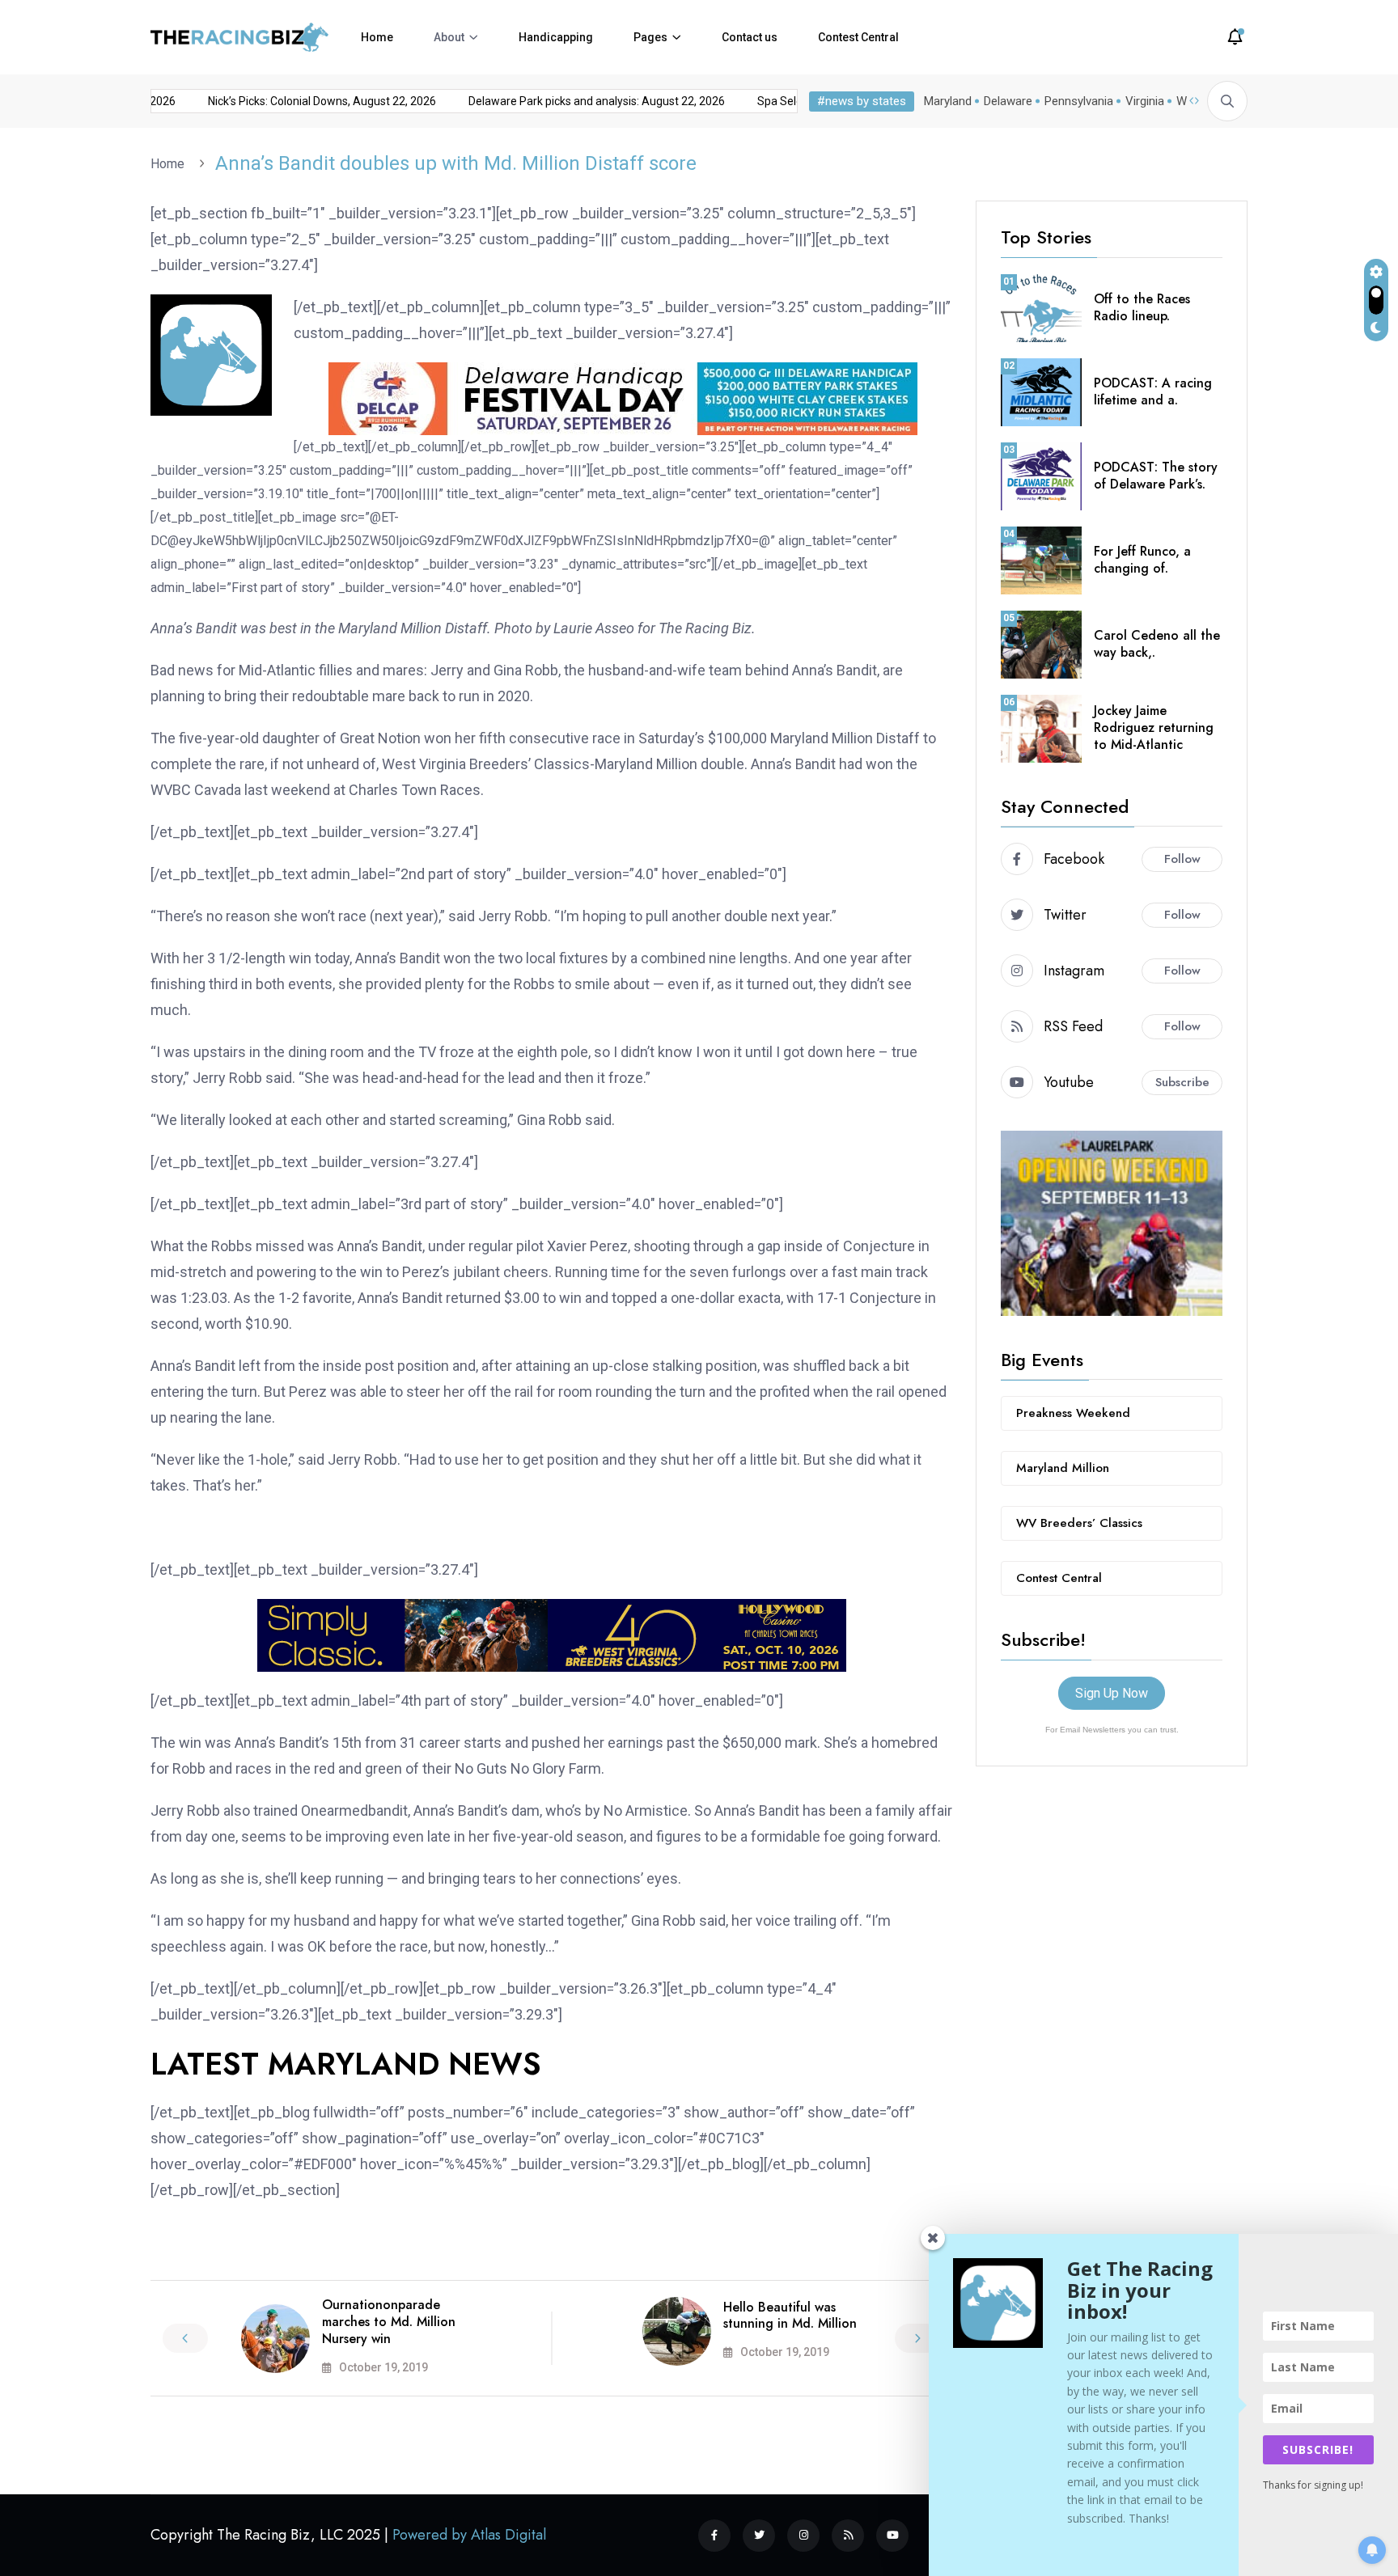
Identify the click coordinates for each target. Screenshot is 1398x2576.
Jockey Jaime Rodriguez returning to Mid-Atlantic (1154, 728)
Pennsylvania (1079, 101)
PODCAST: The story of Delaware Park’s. (1156, 476)
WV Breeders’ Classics (1079, 1523)
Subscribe (1182, 1082)
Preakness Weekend (1073, 1413)
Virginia (1145, 101)
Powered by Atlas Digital (469, 2535)
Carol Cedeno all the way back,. (1157, 644)
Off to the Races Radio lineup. (1142, 307)
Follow (1182, 859)
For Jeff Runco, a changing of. (1142, 560)
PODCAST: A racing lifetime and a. (1153, 391)
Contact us (750, 37)
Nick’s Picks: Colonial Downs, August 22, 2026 (295, 101)
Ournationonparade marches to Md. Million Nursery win (389, 2322)
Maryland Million (1063, 1468)
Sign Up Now (1112, 1693)
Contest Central (858, 37)
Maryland (948, 101)
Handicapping (556, 37)
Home (377, 37)
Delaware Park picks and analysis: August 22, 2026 (570, 101)
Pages (650, 37)
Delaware (1008, 101)
